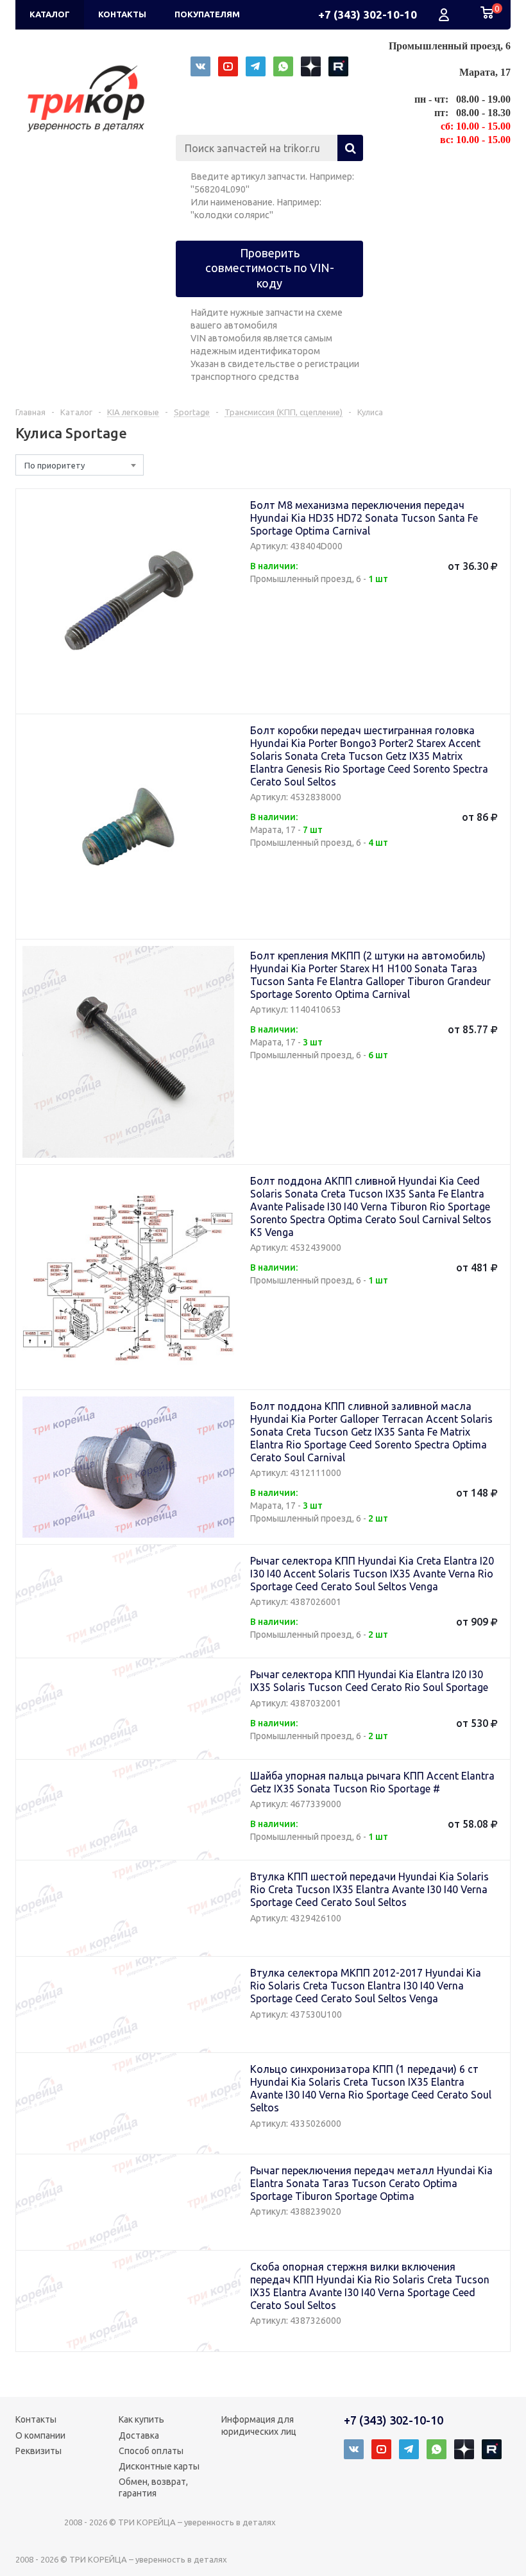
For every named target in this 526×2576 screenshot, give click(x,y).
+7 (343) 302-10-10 (368, 14)
